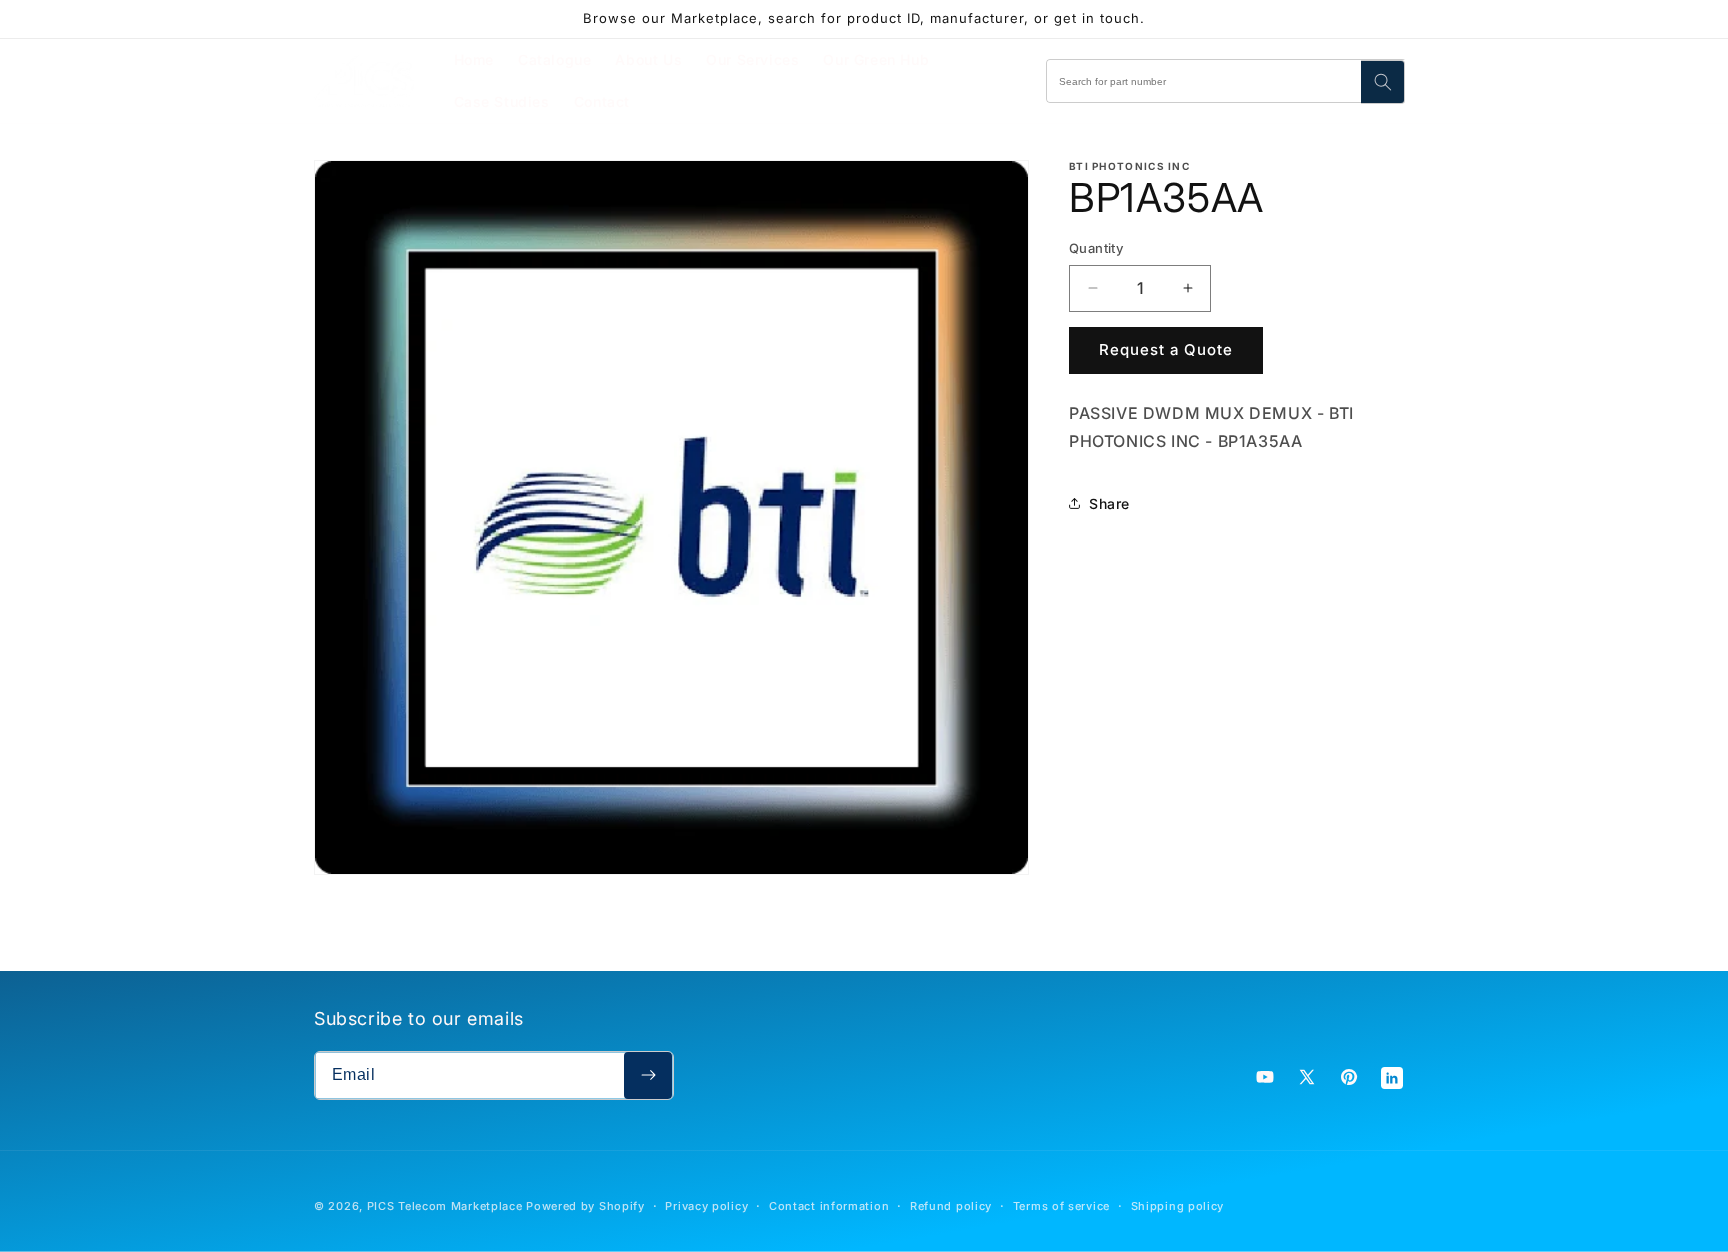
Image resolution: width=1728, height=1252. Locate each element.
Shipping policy (1178, 1206)
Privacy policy (706, 1206)
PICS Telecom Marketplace (445, 1206)
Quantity (1096, 248)
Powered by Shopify (585, 1206)
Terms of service (1061, 1206)
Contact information (829, 1206)
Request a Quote (1166, 349)
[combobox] (1226, 81)
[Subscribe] (648, 1075)
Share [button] (1109, 503)
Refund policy (951, 1206)
